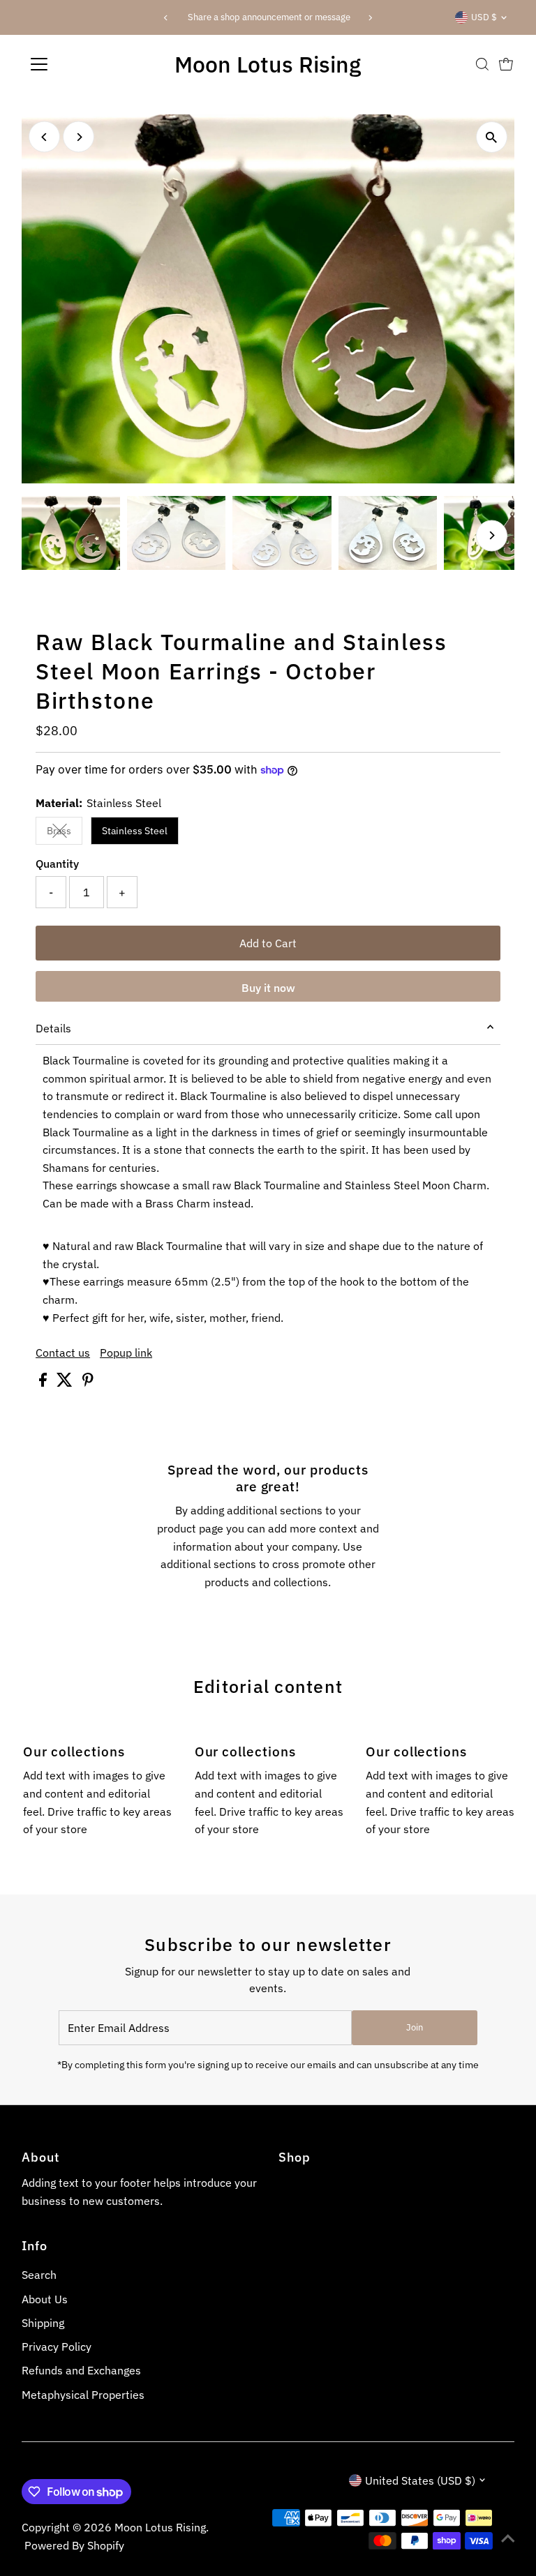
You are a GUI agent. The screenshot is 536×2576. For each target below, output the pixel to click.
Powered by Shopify (74, 2545)
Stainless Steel (135, 831)
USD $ (484, 17)
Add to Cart (268, 943)
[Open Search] (482, 64)
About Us (45, 2299)
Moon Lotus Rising (268, 64)
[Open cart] (506, 64)
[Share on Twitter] (66, 1383)
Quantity (57, 864)
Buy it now (268, 988)
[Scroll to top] (508, 2538)
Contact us (63, 1353)
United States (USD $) (420, 2480)
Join (415, 2027)
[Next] (370, 18)
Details (53, 1028)
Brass (65, 833)
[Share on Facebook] (44, 1383)
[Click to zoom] (492, 137)
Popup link (126, 1353)
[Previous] (166, 18)
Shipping (43, 2323)
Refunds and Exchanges (81, 2370)
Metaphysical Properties (83, 2395)
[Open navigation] (80, 64)
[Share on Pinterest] (88, 1383)
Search (39, 2275)
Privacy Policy (57, 2347)
